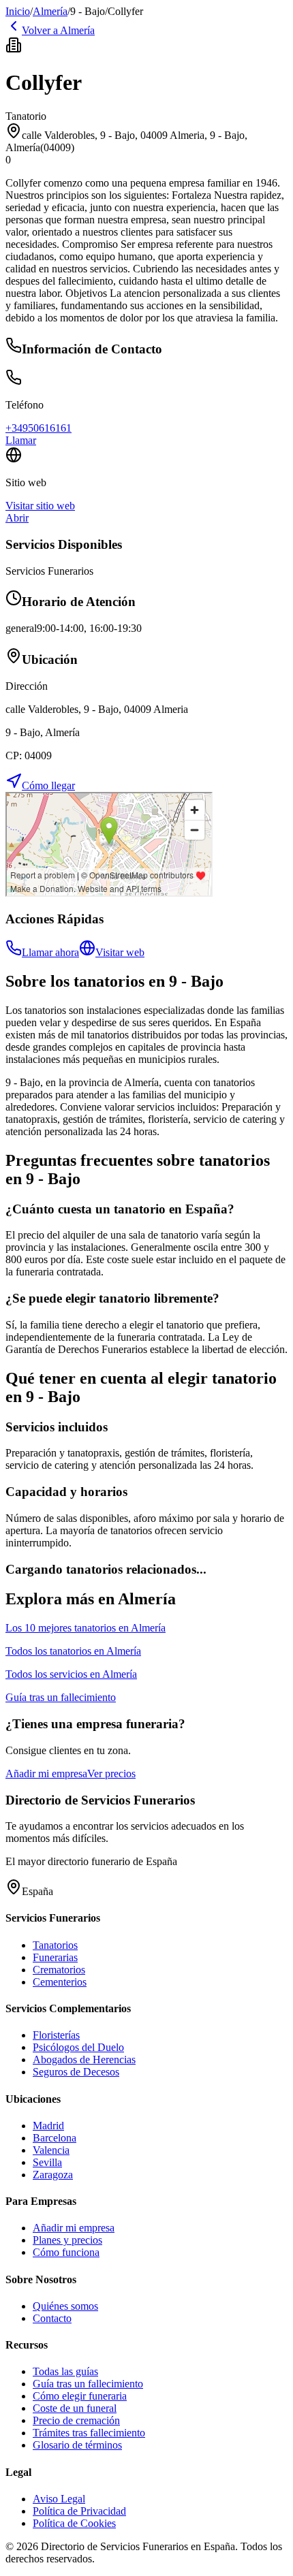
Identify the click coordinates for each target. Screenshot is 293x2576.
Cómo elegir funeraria (80, 2396)
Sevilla (47, 2162)
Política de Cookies (74, 2523)
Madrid (48, 2126)
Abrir (17, 518)
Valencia (51, 2150)
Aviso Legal (59, 2499)
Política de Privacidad (79, 2511)
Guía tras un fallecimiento (88, 2384)
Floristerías (56, 2035)
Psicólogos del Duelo (78, 2047)
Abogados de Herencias (84, 2060)
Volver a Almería (58, 30)
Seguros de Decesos (76, 2072)
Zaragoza (53, 2175)
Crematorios (59, 1970)
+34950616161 (38, 428)
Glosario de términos (77, 2445)
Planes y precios (67, 2240)
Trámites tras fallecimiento (89, 2433)
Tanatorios (55, 1945)
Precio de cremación (76, 2420)
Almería (50, 11)
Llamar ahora (50, 952)
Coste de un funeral (75, 2408)
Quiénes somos (65, 2306)
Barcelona (55, 2138)
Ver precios (111, 1774)
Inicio (18, 11)
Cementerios (60, 1982)
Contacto (52, 2318)
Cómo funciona (66, 2252)
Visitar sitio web (40, 506)
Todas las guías (65, 2371)
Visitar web (120, 952)
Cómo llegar (48, 785)
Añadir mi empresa (46, 1774)
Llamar (21, 440)
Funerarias (55, 1957)
